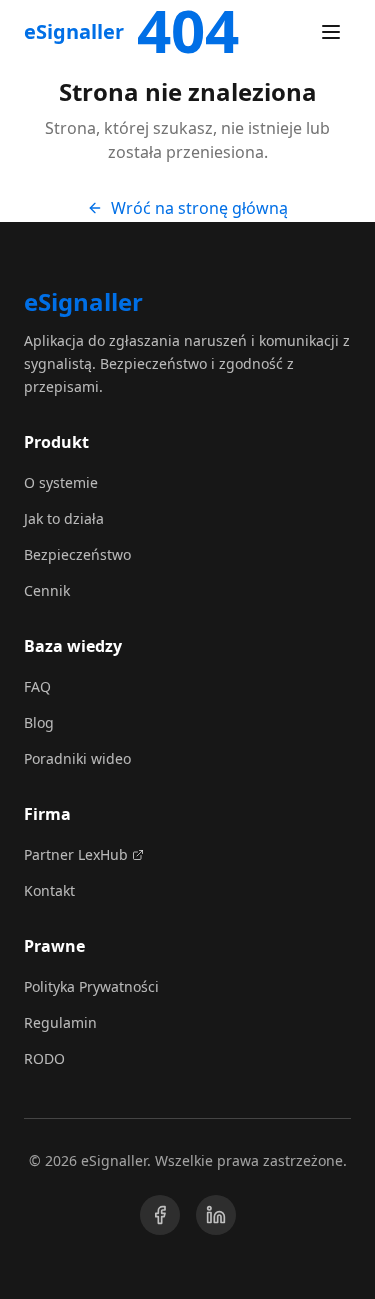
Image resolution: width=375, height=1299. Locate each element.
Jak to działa (64, 518)
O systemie (61, 482)
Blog (39, 722)
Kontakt (49, 890)
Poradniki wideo (77, 758)
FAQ (37, 686)
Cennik (47, 590)
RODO (44, 1058)
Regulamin (60, 1022)
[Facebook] (160, 1215)
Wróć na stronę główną (199, 208)
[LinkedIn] (216, 1215)
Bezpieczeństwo (77, 554)
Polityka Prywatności (91, 986)
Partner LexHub (76, 854)
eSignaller (74, 31)
